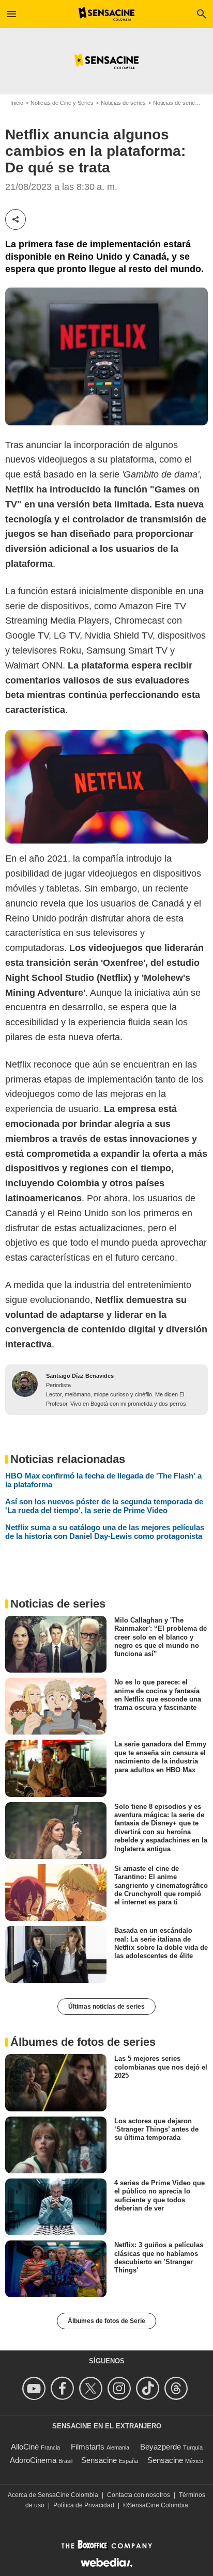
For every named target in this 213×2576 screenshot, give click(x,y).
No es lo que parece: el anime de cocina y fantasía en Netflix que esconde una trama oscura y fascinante (158, 1695)
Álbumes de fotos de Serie (106, 2321)
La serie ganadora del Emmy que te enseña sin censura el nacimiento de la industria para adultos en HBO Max (160, 1757)
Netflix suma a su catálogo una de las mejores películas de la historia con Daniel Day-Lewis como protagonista (105, 1532)
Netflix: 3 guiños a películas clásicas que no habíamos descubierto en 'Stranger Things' (159, 2257)
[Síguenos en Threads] (178, 2388)
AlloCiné (25, 2447)
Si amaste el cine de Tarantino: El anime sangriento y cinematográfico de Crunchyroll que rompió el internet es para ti (161, 1885)
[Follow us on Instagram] (121, 2388)
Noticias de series (123, 103)
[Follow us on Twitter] (92, 2388)
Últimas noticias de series (106, 2007)
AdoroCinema (33, 2460)
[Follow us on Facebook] (64, 2388)
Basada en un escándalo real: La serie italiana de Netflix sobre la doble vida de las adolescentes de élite (161, 1943)
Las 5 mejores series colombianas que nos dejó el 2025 (161, 2067)
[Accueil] (107, 14)
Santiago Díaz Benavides (80, 1376)
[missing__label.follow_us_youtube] (35, 2388)
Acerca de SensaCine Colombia (53, 2495)
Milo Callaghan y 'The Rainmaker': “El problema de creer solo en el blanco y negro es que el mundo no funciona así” (161, 1637)
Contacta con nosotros (139, 2495)
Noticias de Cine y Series (62, 103)
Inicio (17, 103)
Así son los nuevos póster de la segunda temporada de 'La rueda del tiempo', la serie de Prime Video (104, 1506)
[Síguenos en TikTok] (149, 2388)
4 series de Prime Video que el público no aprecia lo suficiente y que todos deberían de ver (159, 2196)
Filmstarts (88, 2447)
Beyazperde (161, 2447)
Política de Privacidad (84, 2505)
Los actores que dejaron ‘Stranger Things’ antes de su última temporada (156, 2129)
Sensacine (99, 2460)
